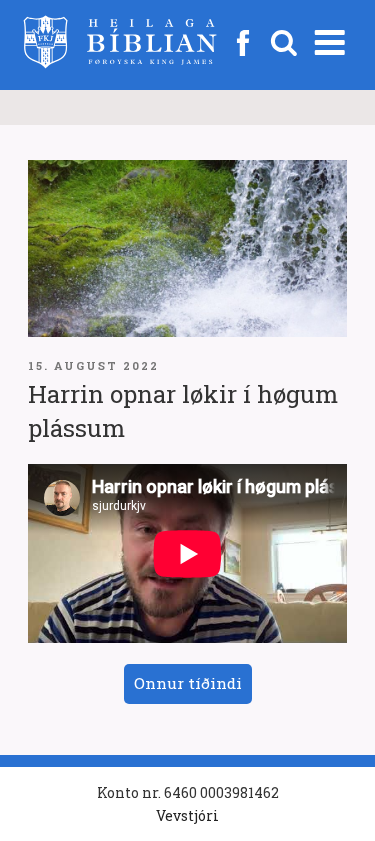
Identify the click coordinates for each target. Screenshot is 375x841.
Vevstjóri (187, 815)
